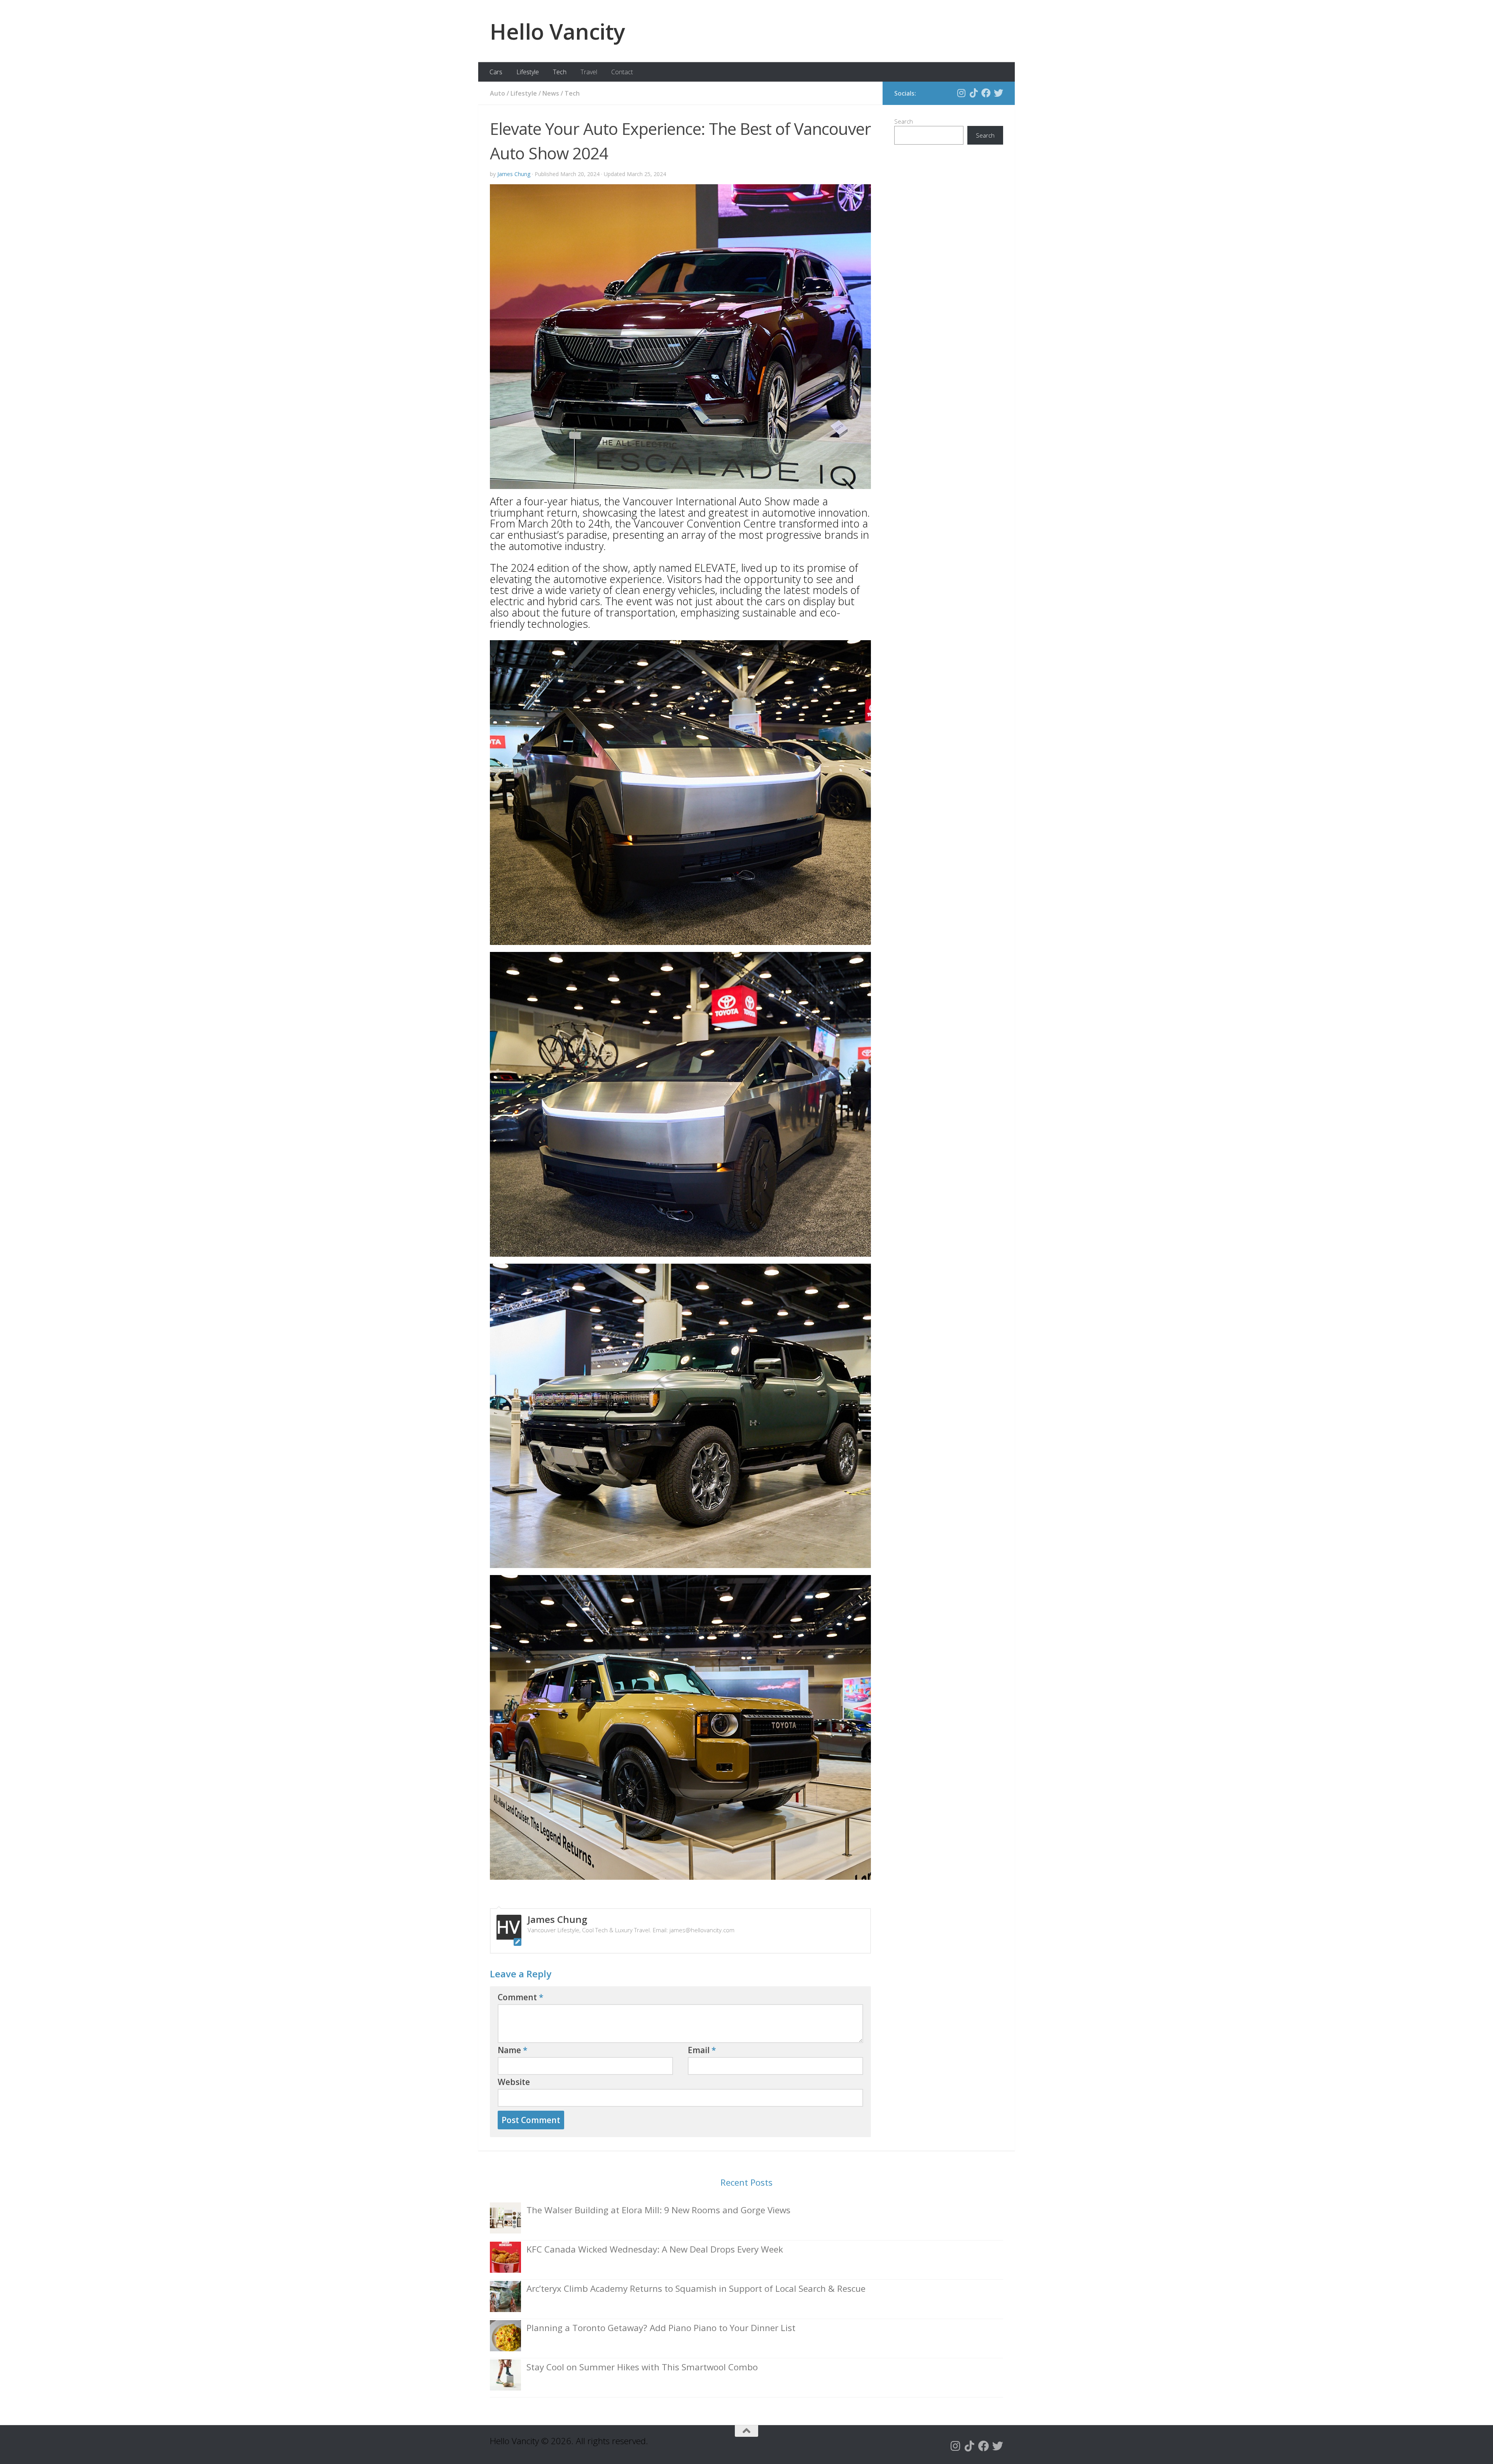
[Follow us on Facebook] (986, 93)
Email (702, 2050)
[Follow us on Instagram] (961, 93)
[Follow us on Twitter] (998, 93)
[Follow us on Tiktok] (974, 93)
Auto (497, 93)
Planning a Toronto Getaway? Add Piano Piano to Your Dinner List (661, 2328)
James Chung (514, 174)
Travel (589, 72)
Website (514, 2082)
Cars (496, 72)
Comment (521, 1997)
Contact (622, 72)
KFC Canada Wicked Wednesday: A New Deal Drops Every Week (655, 2249)
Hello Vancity (558, 31)
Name (513, 2050)
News (551, 93)
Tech (560, 72)
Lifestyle (528, 72)
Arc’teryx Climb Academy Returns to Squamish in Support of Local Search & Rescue (696, 2288)
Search (904, 121)
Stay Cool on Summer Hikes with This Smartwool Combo (642, 2367)
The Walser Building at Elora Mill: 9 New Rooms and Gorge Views (658, 2210)
